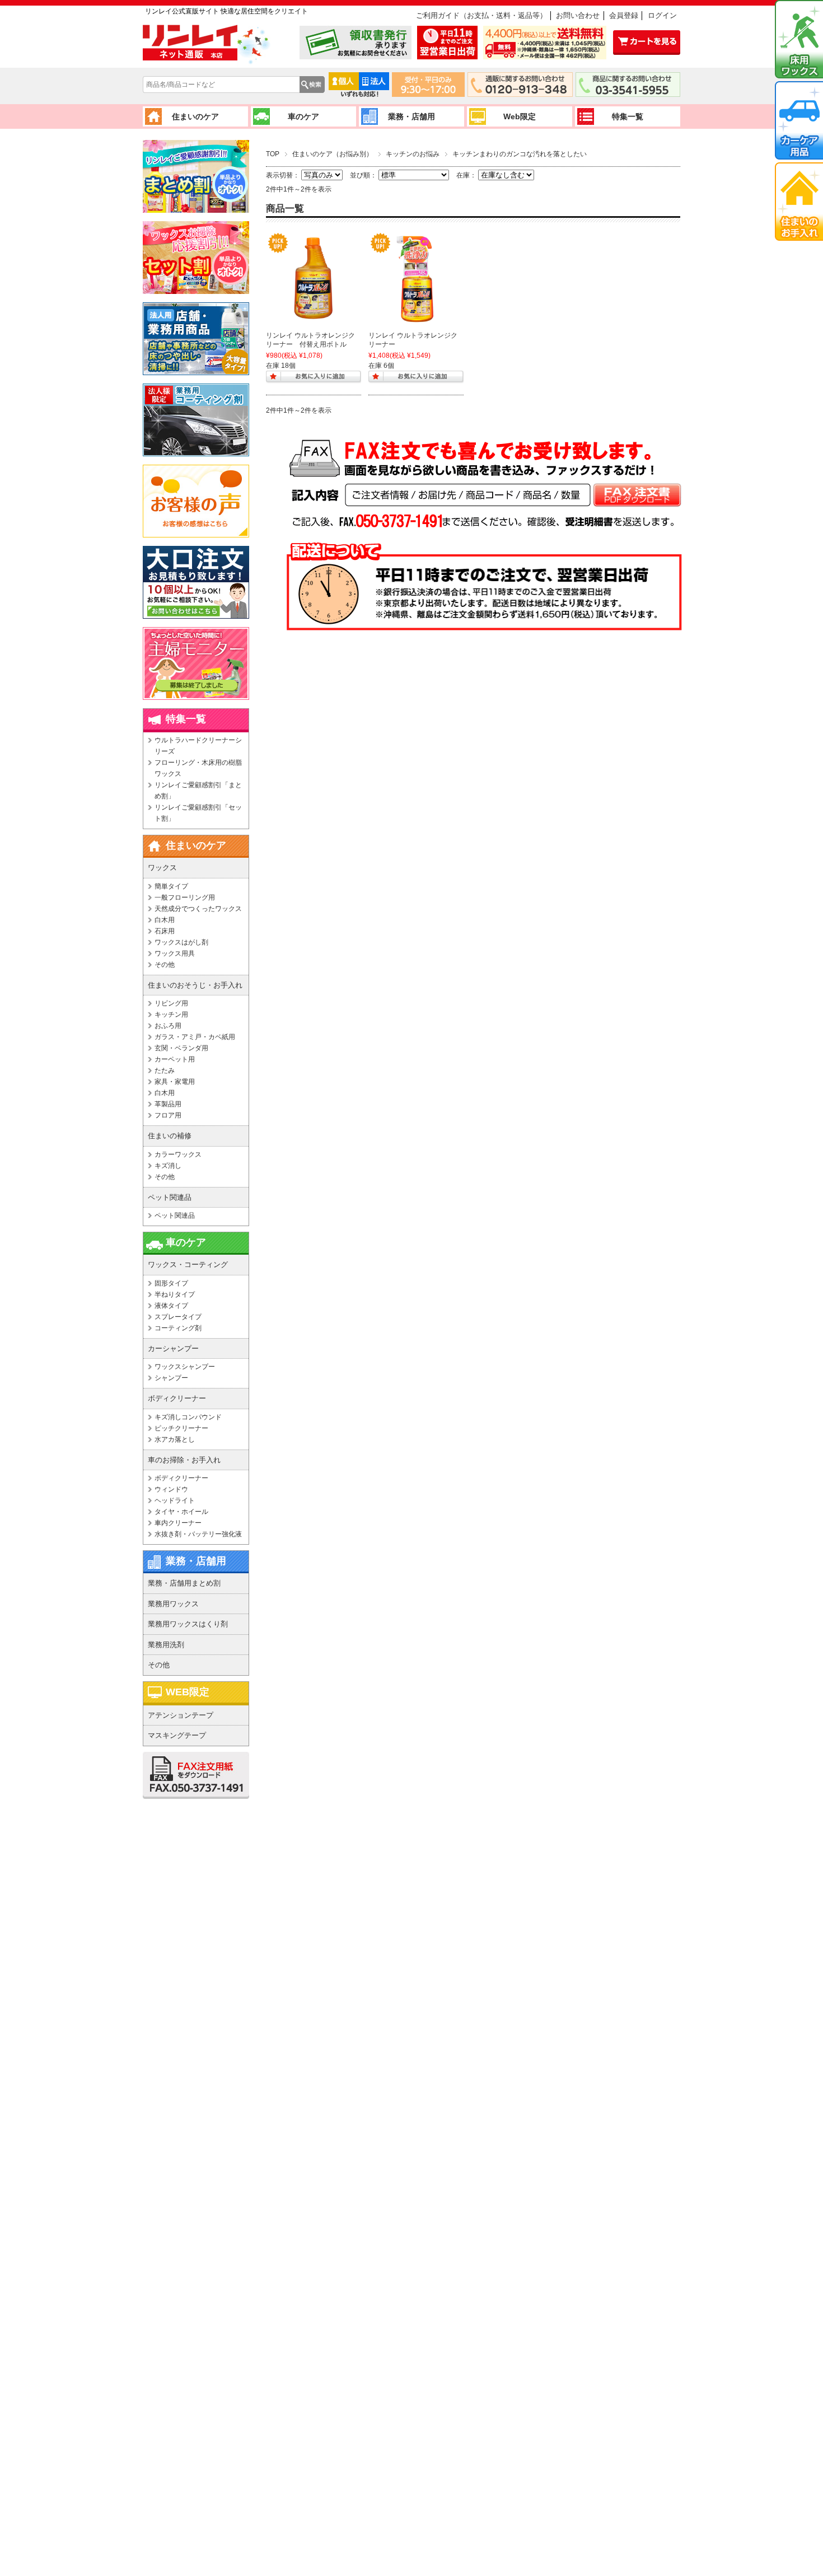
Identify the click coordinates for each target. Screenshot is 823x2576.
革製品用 (168, 1104)
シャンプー (171, 1378)
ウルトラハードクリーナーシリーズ (198, 746)
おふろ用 (168, 1026)
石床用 (165, 931)
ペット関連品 (175, 1215)
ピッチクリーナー (181, 1428)
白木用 (165, 920)
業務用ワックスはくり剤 (188, 1624)
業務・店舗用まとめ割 (184, 1583)
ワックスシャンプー (185, 1367)
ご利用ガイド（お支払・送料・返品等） (481, 15)
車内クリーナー (178, 1523)
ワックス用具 (175, 953)
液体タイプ (171, 1306)
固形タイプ (171, 1283)
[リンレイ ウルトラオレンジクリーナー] (416, 278)
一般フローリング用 (185, 897)
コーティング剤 (178, 1328)
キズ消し (168, 1166)
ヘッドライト (175, 1500)
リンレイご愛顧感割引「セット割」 (198, 813)
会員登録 (624, 15)
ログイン (662, 15)
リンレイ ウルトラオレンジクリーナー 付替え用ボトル (310, 340)
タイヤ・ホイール (181, 1512)
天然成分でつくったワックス (198, 909)
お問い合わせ (578, 15)
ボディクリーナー (181, 1478)
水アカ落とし (175, 1439)
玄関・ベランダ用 (181, 1048)
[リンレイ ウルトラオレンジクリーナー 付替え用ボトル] (314, 278)
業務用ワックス (173, 1604)
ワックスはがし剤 (181, 942)
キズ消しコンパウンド (188, 1417)
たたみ (165, 1070)
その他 (165, 965)
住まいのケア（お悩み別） (333, 154)
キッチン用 (171, 1014)
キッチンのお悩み (413, 154)
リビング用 (171, 1003)
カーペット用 (175, 1059)
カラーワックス (178, 1154)
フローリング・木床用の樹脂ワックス (198, 768)
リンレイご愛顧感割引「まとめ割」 (198, 791)
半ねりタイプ (175, 1294)
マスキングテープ (177, 1735)
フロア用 (168, 1115)
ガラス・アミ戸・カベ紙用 (195, 1037)
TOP (273, 154)
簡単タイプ (171, 886)
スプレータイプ (178, 1317)
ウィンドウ (171, 1489)
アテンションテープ (181, 1715)
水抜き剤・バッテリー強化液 (198, 1534)
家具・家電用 (175, 1082)
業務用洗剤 (166, 1645)
